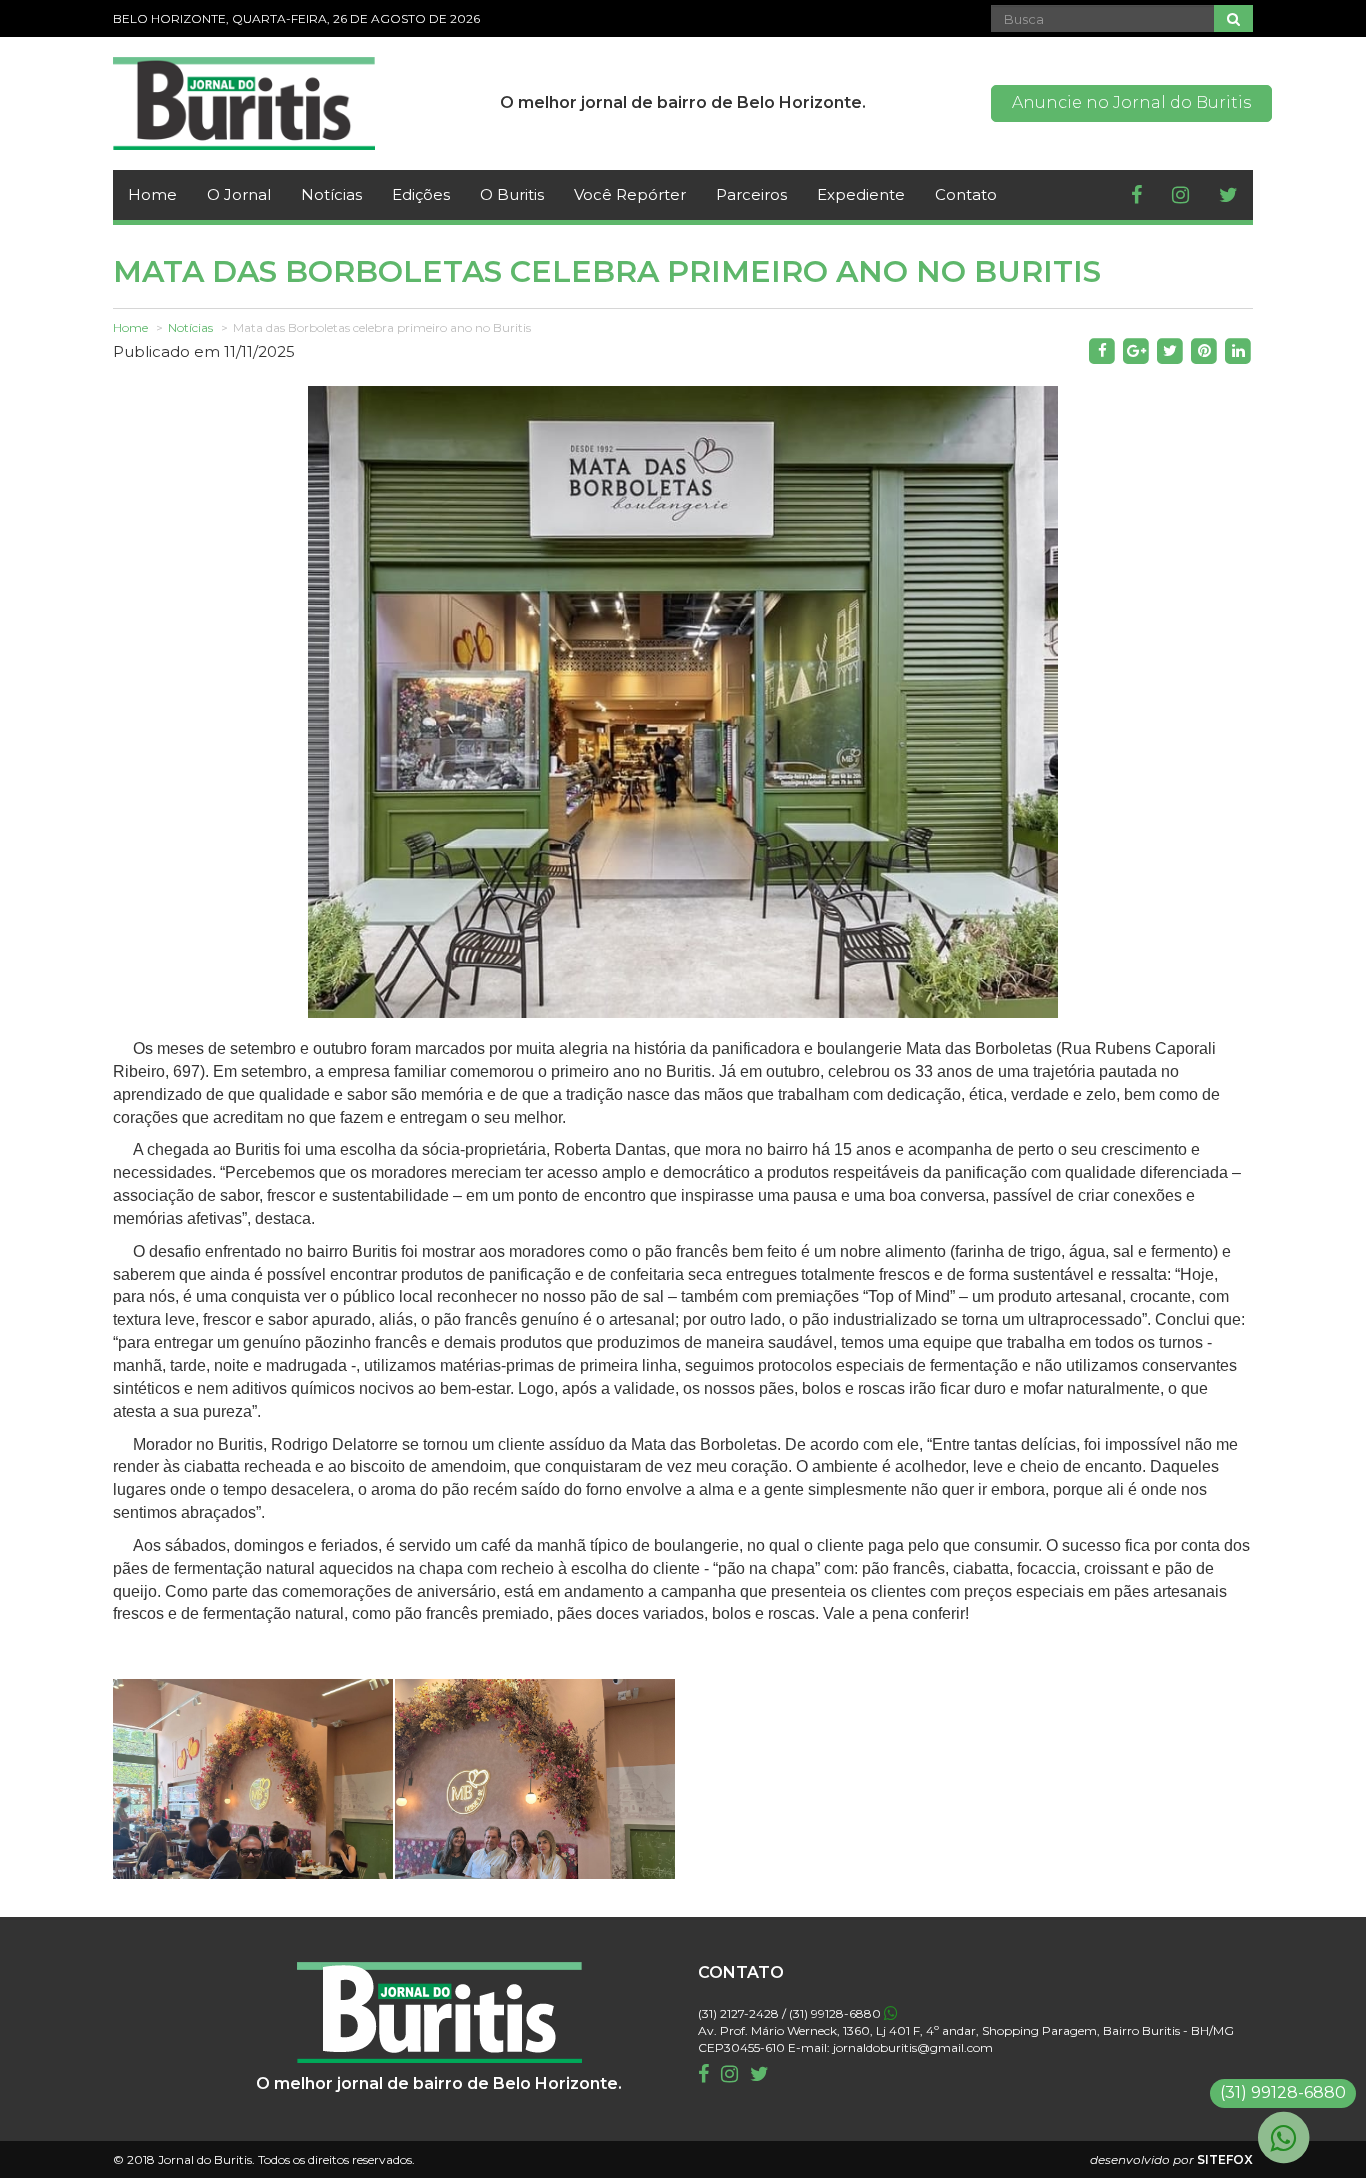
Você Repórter (630, 194)
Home (152, 194)
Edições (421, 194)
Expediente (861, 194)
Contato (966, 194)
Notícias (331, 194)
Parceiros (751, 194)
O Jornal (239, 194)
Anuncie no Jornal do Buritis (1131, 102)
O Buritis (512, 194)
